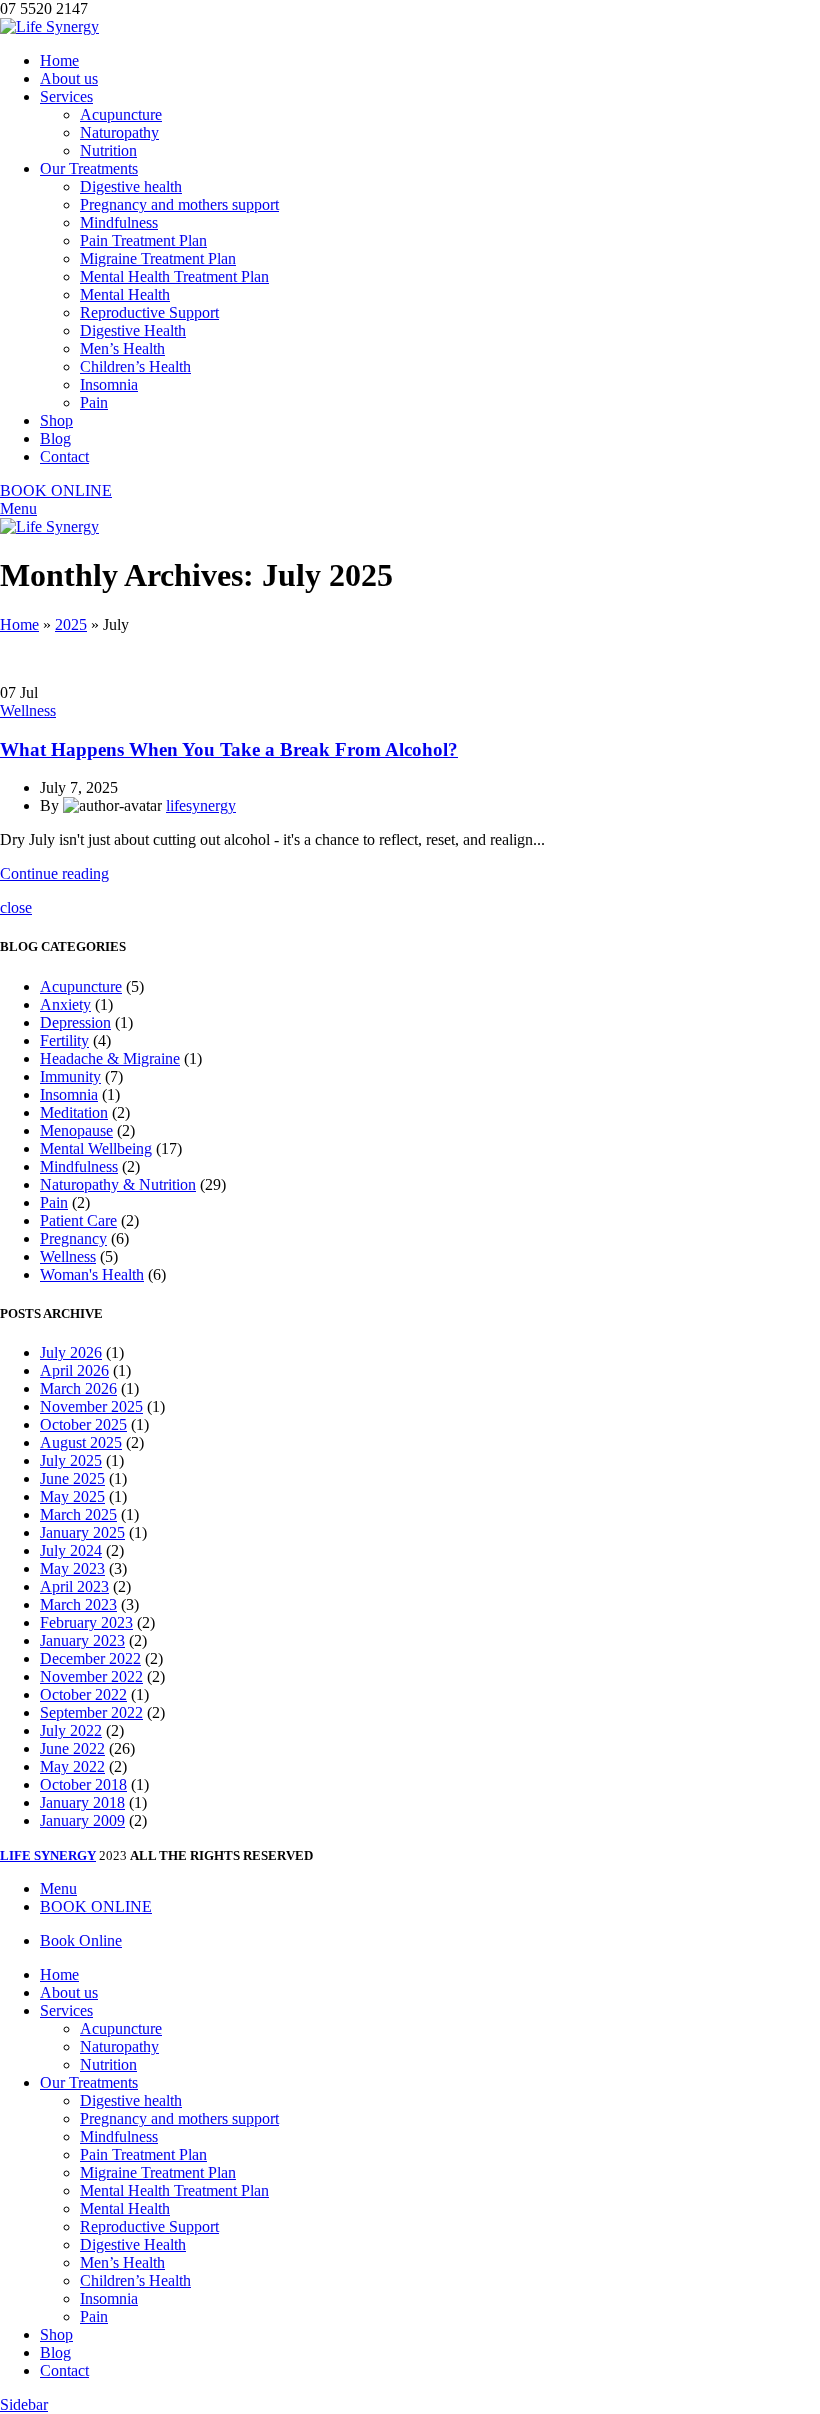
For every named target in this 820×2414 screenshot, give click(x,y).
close (16, 907)
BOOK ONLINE (56, 490)
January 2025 (82, 1532)
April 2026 (74, 1370)
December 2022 (90, 1658)
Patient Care (78, 1220)
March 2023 (78, 1604)
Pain (94, 402)
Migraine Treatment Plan (158, 258)
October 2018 (83, 1784)
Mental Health (125, 294)
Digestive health (131, 186)
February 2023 (86, 1622)
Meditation (74, 1112)
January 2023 (82, 1640)
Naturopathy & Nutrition (118, 1184)
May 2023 (72, 1568)
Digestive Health (133, 330)
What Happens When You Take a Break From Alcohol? (229, 749)
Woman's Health (92, 1274)
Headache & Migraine (110, 1058)
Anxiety (65, 1004)
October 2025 (83, 1424)
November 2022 (91, 1676)
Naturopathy (119, 132)
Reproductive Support (149, 312)
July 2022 (71, 1730)
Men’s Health (122, 348)
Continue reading (54, 873)
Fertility (64, 1040)
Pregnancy (73, 1238)
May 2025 (72, 1496)
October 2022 (83, 1694)
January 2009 (82, 1820)
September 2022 (91, 1712)
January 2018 (82, 1802)
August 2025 (81, 1442)
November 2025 (91, 1406)
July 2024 (71, 1550)
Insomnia (109, 384)
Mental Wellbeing (96, 1148)
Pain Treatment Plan (143, 240)
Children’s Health (135, 366)
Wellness (28, 710)
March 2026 (78, 1388)
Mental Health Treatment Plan (174, 276)
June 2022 (72, 1748)
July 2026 (71, 1352)
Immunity (70, 1076)
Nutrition (108, 150)
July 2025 (71, 1460)
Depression (75, 1022)
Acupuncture (121, 114)
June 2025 (72, 1478)
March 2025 (78, 1514)
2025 (71, 624)
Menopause (76, 1130)
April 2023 (74, 1586)
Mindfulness (119, 222)
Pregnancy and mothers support (179, 204)
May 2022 (72, 1766)
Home (19, 624)
